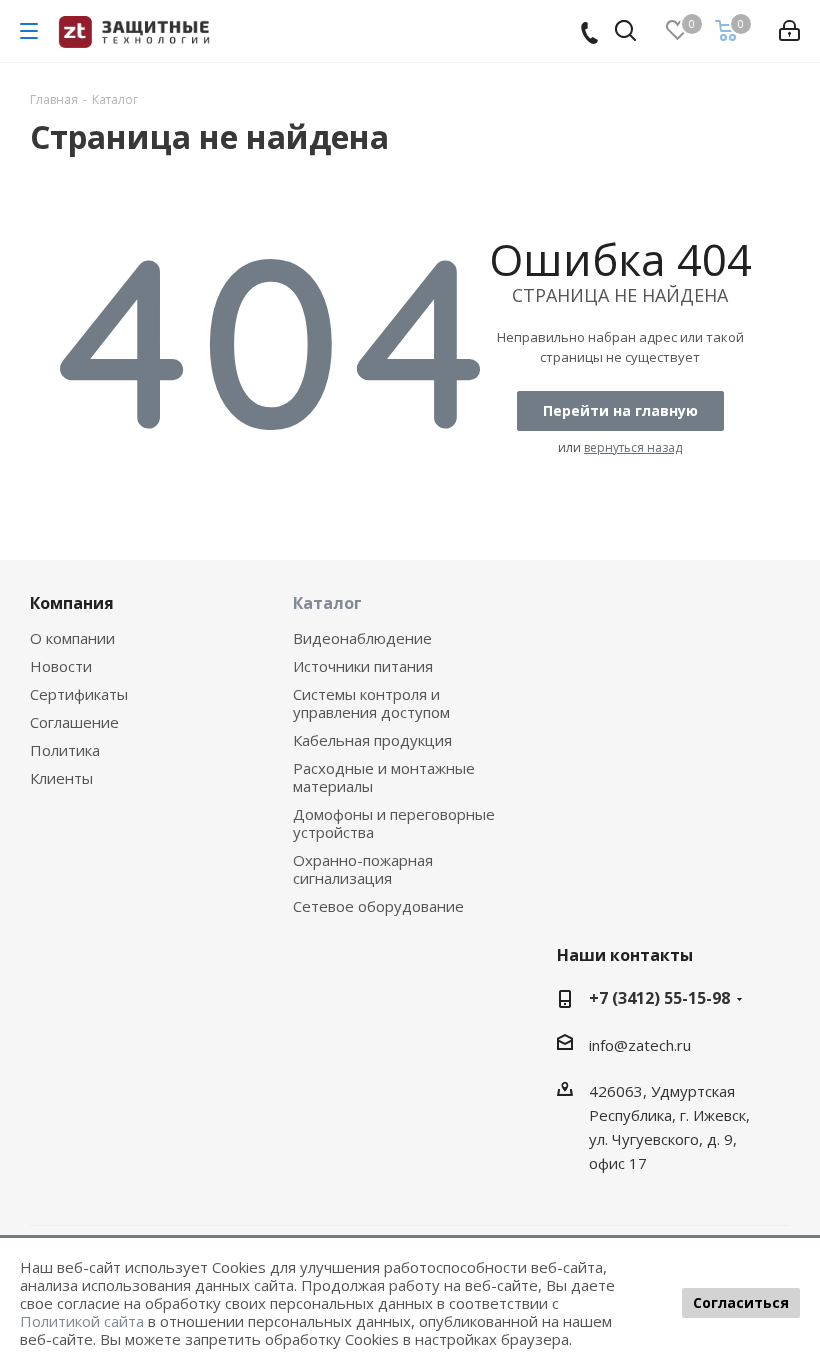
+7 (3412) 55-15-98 (659, 998)
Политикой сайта (82, 1321)
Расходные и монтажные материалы (384, 777)
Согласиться (741, 1302)
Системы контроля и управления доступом (371, 703)
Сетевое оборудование (378, 906)
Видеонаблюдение (362, 638)
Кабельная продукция (372, 740)
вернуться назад (633, 447)
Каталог (327, 603)
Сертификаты (79, 694)
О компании (72, 638)
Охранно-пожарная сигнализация (363, 869)
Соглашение (74, 722)
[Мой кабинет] (789, 31)
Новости (61, 666)
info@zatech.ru (640, 1045)
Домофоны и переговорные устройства (394, 823)
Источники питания (363, 666)
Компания (72, 603)
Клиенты (61, 778)
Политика (65, 750)
